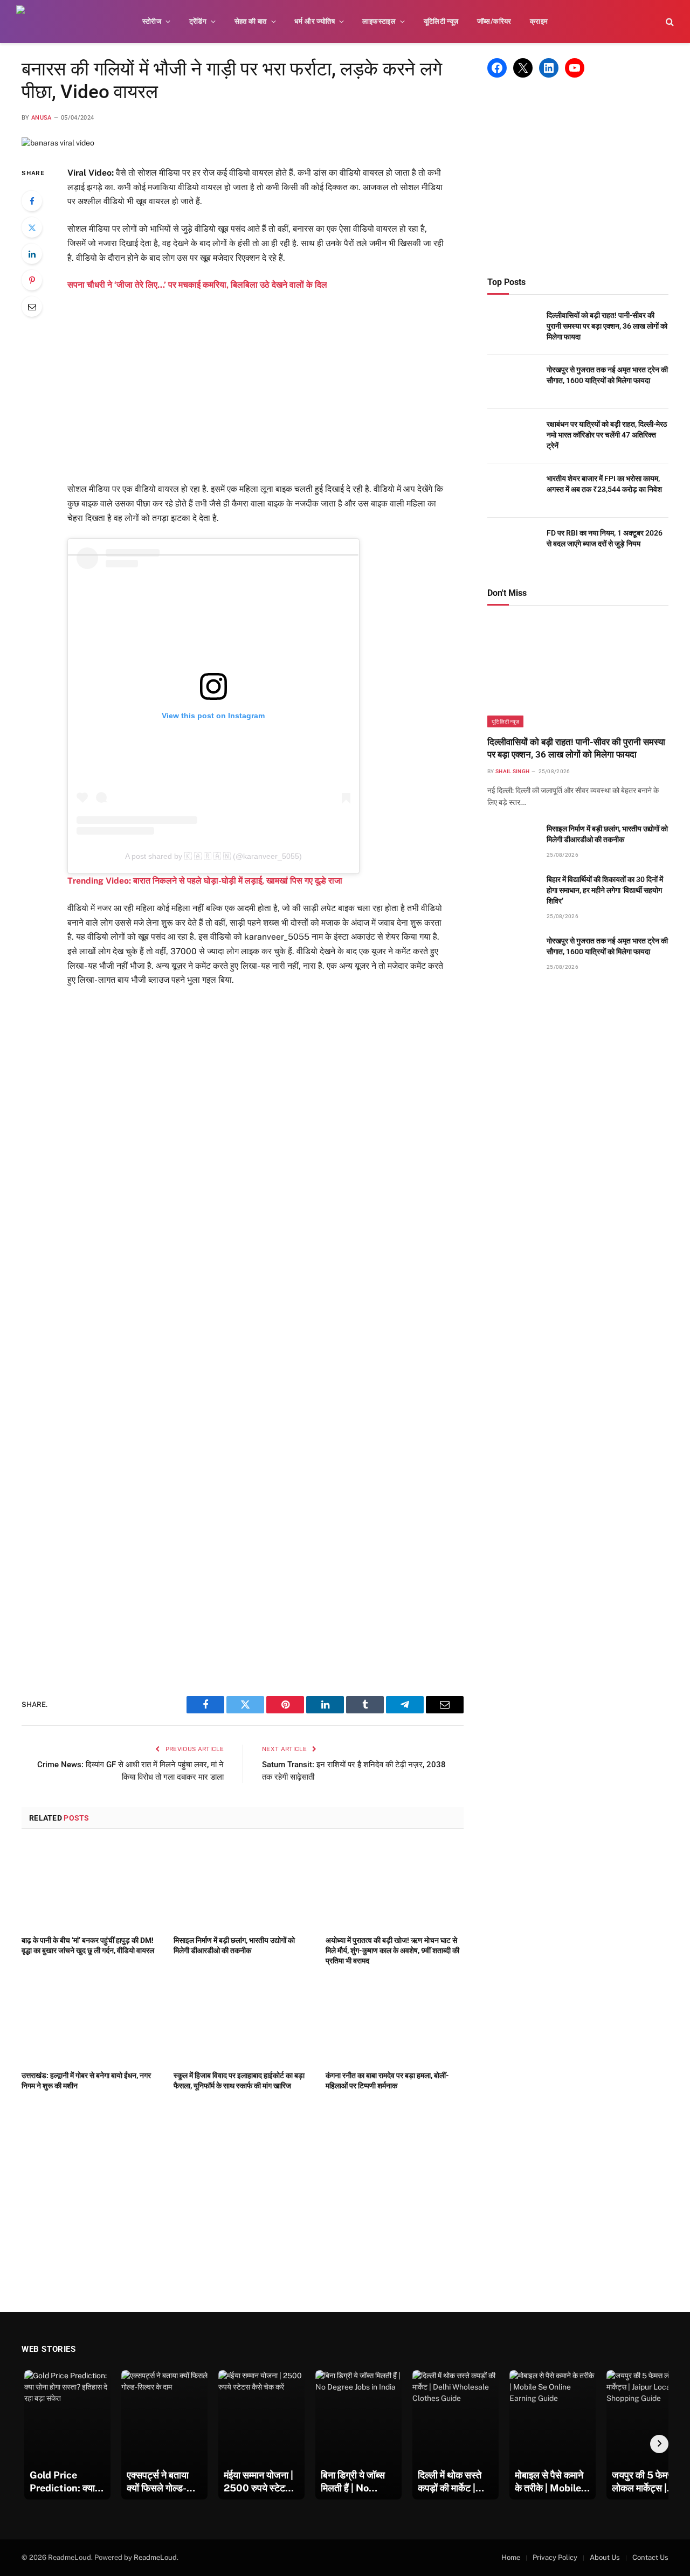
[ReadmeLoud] (32, 22)
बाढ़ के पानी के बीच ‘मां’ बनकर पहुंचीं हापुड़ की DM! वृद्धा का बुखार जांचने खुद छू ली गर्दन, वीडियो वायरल (88, 1945)
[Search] (669, 22)
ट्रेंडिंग (198, 21)
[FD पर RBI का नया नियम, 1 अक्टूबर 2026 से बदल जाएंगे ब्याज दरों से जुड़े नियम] (512, 545)
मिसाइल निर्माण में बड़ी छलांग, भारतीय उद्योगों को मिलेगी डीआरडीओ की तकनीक (234, 1945)
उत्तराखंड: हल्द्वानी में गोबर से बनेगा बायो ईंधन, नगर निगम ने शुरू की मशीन (86, 2081)
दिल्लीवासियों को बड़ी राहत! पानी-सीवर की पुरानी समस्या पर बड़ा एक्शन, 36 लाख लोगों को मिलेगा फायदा (607, 326)
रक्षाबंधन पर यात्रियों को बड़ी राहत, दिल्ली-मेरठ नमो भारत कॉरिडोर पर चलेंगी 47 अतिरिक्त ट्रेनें (607, 435)
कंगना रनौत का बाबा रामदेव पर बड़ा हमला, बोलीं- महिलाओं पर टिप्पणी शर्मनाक (387, 2081)
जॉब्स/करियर (494, 21)
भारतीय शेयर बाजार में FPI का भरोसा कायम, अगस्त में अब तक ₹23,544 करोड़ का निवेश (604, 484)
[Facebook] (32, 201)
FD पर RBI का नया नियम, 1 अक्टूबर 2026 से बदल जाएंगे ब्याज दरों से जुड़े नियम (605, 538)
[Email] (32, 307)
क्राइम (539, 21)
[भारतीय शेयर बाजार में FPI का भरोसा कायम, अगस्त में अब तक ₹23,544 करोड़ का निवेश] (512, 491)
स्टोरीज (152, 21)
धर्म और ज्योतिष (315, 21)
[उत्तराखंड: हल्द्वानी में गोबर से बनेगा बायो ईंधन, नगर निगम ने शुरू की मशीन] (91, 2021)
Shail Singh (512, 771)
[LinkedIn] (32, 254)
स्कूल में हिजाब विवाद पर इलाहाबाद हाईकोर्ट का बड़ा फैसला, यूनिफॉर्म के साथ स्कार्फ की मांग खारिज (239, 2081)
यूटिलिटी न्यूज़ (441, 21)
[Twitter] (32, 227)
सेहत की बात (251, 21)
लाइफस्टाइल (379, 21)
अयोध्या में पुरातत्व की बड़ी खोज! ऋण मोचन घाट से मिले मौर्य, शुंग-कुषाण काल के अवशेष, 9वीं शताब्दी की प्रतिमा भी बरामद (392, 1950)
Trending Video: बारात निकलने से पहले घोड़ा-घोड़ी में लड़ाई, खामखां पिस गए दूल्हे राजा (205, 881)
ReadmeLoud (155, 2557)
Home (511, 2557)
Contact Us (650, 2557)
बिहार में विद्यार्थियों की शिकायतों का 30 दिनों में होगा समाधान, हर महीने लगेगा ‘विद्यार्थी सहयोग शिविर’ (605, 890)
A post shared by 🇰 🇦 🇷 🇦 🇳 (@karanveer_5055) (213, 856)
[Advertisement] (271, 387)
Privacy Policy (555, 2557)
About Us (605, 2557)
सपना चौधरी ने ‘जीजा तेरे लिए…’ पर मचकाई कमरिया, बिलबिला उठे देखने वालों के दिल (197, 285)
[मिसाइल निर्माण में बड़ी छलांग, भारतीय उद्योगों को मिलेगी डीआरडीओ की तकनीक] (243, 1885)
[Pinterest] (32, 280)
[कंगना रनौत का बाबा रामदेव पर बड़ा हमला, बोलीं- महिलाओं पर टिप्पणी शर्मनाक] (395, 2021)
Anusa (42, 118)
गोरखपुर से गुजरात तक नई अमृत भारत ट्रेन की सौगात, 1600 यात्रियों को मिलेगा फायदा (607, 375)
